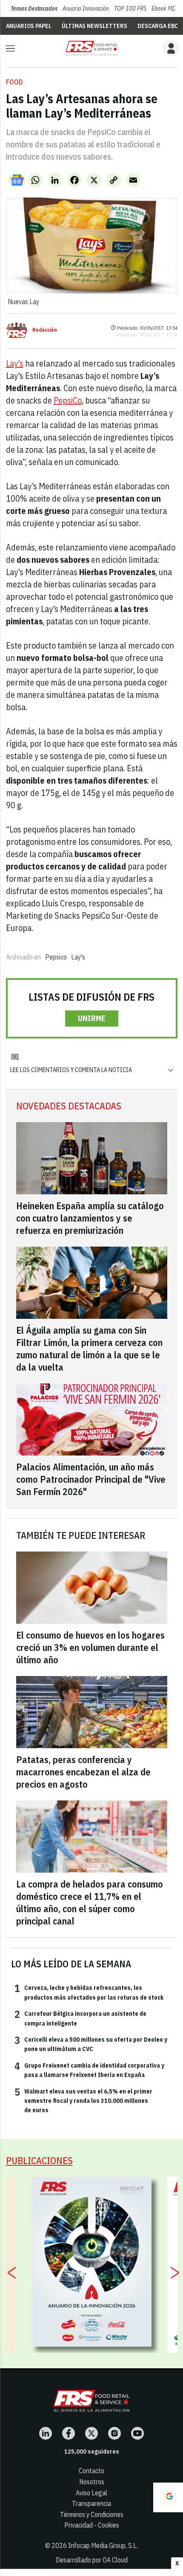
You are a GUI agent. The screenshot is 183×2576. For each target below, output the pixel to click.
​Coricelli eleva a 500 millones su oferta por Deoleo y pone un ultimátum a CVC (91, 2044)
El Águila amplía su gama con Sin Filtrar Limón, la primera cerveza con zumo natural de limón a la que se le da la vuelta (89, 1349)
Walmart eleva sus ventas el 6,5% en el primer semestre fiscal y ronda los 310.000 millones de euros (83, 2101)
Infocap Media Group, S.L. (103, 2545)
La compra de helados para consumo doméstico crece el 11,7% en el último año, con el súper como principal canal (90, 1902)
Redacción (45, 330)
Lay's (78, 957)
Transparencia (91, 2503)
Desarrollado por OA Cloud (92, 2560)
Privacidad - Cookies (92, 2525)
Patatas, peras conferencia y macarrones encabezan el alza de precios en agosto (83, 1772)
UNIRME (92, 1018)
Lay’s (15, 363)
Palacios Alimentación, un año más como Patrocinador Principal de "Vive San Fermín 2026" (91, 1479)
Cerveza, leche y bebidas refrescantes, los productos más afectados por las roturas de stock (89, 1992)
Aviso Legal (91, 2493)
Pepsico (56, 957)
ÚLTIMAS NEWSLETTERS (94, 26)
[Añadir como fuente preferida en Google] (168, 2497)
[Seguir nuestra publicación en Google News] (17, 180)
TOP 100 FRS (130, 8)
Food (14, 82)
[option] (92, 2262)
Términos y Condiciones (92, 2514)
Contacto (91, 2471)
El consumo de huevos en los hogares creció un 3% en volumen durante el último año (90, 1647)
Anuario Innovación (86, 8)
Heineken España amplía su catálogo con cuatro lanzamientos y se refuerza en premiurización (90, 1218)
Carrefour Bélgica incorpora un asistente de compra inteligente (80, 2018)
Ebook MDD (165, 8)
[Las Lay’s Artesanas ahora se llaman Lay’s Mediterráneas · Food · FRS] (91, 48)
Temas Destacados (34, 8)
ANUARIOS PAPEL (29, 26)
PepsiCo (68, 400)
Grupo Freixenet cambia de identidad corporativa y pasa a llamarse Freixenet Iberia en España (89, 2070)
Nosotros (92, 2482)
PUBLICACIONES (39, 2160)
